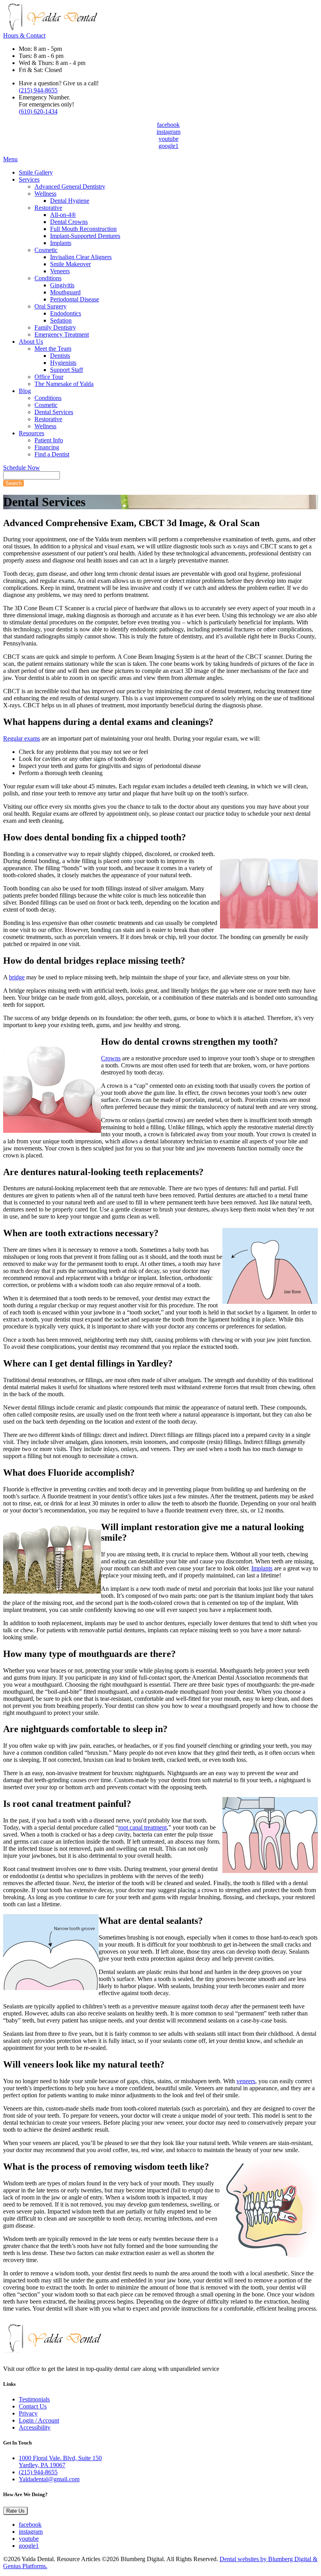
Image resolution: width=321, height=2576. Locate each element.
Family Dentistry (55, 327)
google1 (169, 146)
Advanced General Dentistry (70, 187)
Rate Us (15, 2511)
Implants (61, 243)
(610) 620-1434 (38, 111)
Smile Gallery (36, 172)
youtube (169, 139)
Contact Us (33, 2406)
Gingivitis (62, 285)
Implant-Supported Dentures (85, 236)
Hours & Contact (24, 35)
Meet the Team (53, 349)
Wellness (45, 194)
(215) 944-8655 (38, 90)
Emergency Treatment (62, 334)
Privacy (28, 2413)
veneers (246, 2081)
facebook (168, 125)
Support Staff (67, 370)
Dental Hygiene (70, 201)
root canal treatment (142, 1827)
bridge (17, 977)
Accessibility (35, 2427)
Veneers (60, 271)
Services (29, 179)
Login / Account (39, 2420)
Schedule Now (22, 468)
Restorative (48, 208)
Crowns (111, 1058)
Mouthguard (65, 292)
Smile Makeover (70, 264)
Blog (25, 391)
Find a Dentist (52, 454)
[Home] (50, 28)
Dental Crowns (69, 222)
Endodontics (66, 313)
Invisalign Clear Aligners (81, 257)
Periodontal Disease (75, 299)
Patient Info (49, 440)
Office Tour (49, 377)
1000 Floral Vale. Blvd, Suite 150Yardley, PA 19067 (60, 2462)
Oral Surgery (50, 306)
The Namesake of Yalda (64, 384)
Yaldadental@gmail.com (49, 2479)
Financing (47, 447)
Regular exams (22, 738)
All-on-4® (63, 215)
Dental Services (54, 412)
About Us (31, 342)
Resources (32, 433)
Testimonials (34, 2399)
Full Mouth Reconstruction (83, 229)
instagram (169, 132)
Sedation (61, 320)
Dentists (60, 356)
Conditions (48, 278)
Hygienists (63, 363)
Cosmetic (46, 250)
